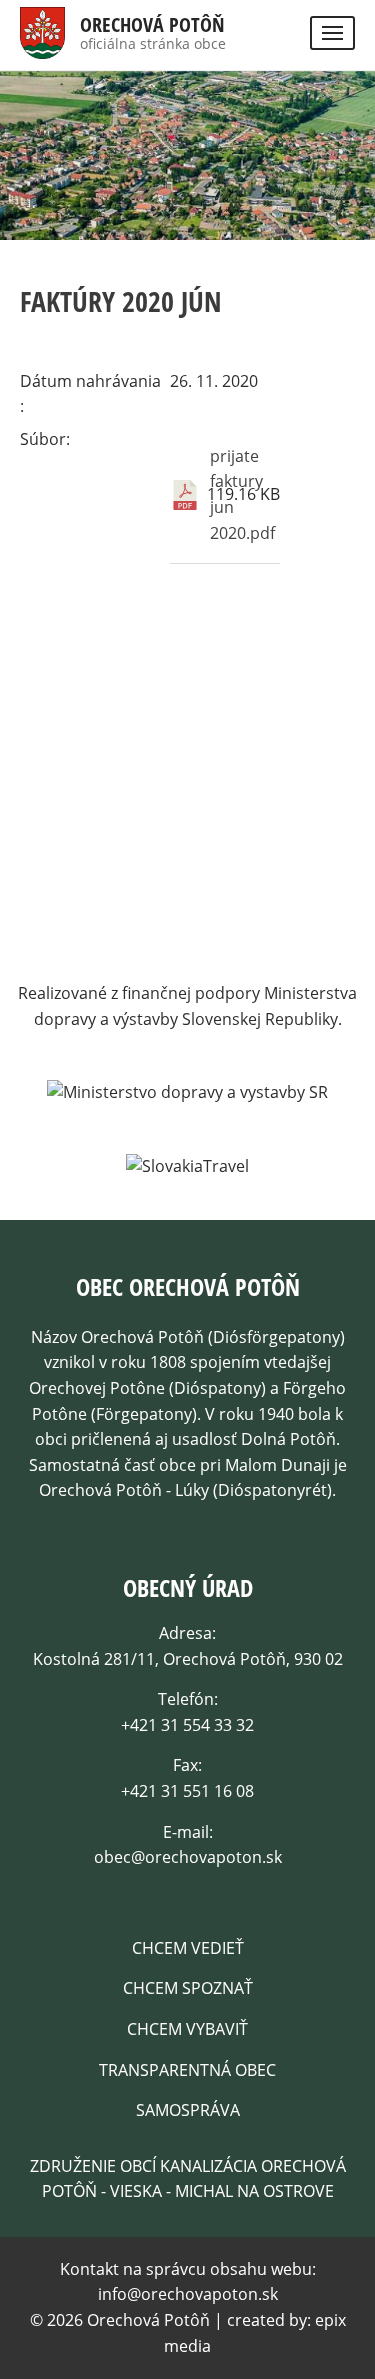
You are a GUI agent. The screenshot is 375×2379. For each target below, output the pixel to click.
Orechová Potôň (152, 25)
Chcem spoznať (188, 1988)
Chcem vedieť (188, 1948)
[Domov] (42, 45)
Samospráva (188, 2110)
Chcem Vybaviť (187, 2029)
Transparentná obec (187, 2070)
